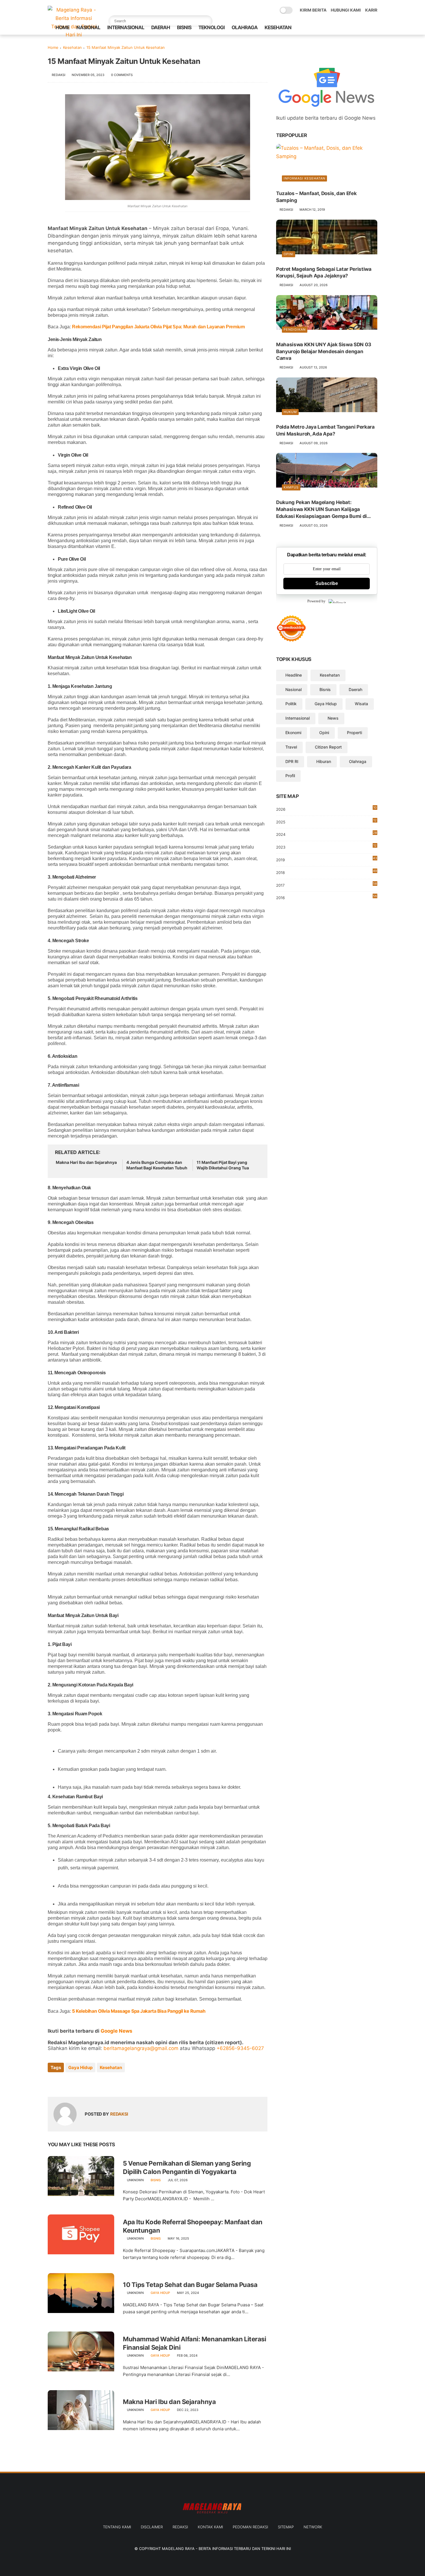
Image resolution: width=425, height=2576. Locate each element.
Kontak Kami (210, 2527)
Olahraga (358, 761)
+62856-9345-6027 (240, 2048)
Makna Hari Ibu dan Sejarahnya (86, 1162)
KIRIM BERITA (313, 10)
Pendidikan (295, 329)
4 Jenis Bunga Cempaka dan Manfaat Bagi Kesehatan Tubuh (157, 1165)
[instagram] (365, 28)
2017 (327, 885)
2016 (327, 897)
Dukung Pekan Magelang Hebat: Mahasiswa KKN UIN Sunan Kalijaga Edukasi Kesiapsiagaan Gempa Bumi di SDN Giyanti (321, 510)
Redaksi (180, 2527)
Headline (294, 675)
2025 (326, 821)
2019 (327, 860)
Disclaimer (152, 2527)
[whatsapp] (346, 28)
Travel (291, 747)
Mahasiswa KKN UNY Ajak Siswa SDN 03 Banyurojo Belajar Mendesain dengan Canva (324, 351)
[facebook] (328, 28)
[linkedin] (99, 2083)
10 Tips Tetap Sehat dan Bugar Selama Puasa (190, 2285)
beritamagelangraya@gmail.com (141, 2048)
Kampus (291, 487)
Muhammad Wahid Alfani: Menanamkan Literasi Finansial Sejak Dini (195, 2343)
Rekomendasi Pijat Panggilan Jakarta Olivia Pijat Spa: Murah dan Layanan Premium (158, 327)
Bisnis (156, 2180)
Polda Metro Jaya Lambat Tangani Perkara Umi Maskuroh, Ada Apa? (325, 430)
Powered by (316, 601)
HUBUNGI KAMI (346, 10)
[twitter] (337, 28)
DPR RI (292, 761)
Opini (289, 254)
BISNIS (184, 27)
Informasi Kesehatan (304, 178)
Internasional (297, 718)
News (333, 718)
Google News (117, 2031)
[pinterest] (356, 28)
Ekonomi (293, 733)
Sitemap (286, 2527)
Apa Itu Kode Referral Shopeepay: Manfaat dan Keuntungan (193, 2226)
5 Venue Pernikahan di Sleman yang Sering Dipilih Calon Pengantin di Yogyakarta (187, 2167)
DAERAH (161, 27)
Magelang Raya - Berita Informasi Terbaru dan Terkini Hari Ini (226, 2549)
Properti (354, 733)
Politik (291, 704)
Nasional (293, 689)
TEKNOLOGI (211, 27)
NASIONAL (88, 27)
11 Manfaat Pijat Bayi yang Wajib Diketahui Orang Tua (223, 1165)
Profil (290, 776)
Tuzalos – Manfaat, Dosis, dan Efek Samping (316, 197)
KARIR (371, 10)
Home (53, 47)
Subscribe (327, 583)
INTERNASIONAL (126, 27)
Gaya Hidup (80, 2067)
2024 (327, 834)
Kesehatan (72, 47)
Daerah (355, 689)
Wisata (361, 704)
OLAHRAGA (245, 27)
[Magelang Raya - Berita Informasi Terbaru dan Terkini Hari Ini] (74, 35)
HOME (62, 27)
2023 (326, 847)
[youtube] (374, 28)
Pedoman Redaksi (250, 2527)
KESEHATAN (278, 27)
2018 (327, 872)
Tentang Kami (117, 2527)
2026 (326, 809)
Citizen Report (328, 747)
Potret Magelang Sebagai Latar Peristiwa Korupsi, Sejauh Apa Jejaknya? (324, 272)
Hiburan (324, 761)
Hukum (290, 412)
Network (313, 2527)
